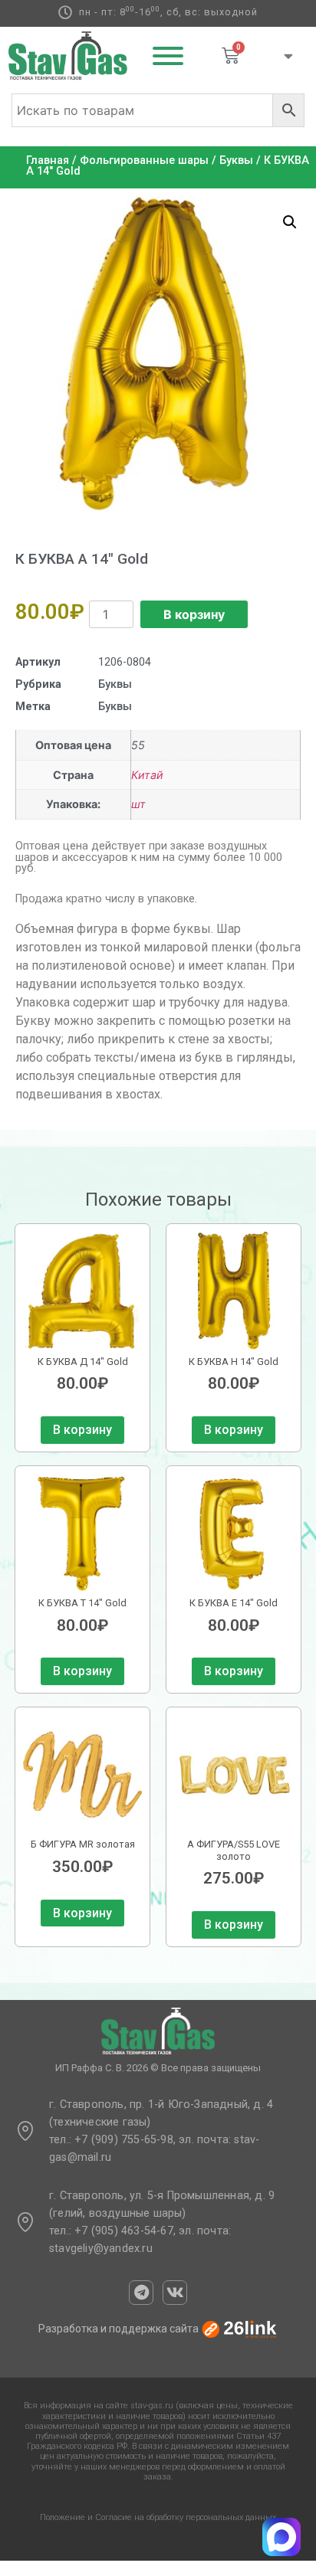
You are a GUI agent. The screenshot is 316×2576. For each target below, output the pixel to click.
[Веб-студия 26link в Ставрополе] (239, 2329)
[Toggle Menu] (168, 56)
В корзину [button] (82, 1430)
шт (138, 804)
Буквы (236, 160)
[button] (290, 222)
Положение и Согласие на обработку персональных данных (158, 2517)
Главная (48, 160)
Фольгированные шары (144, 160)
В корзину (194, 614)
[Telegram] (141, 2293)
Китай (147, 775)
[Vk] (175, 2293)
